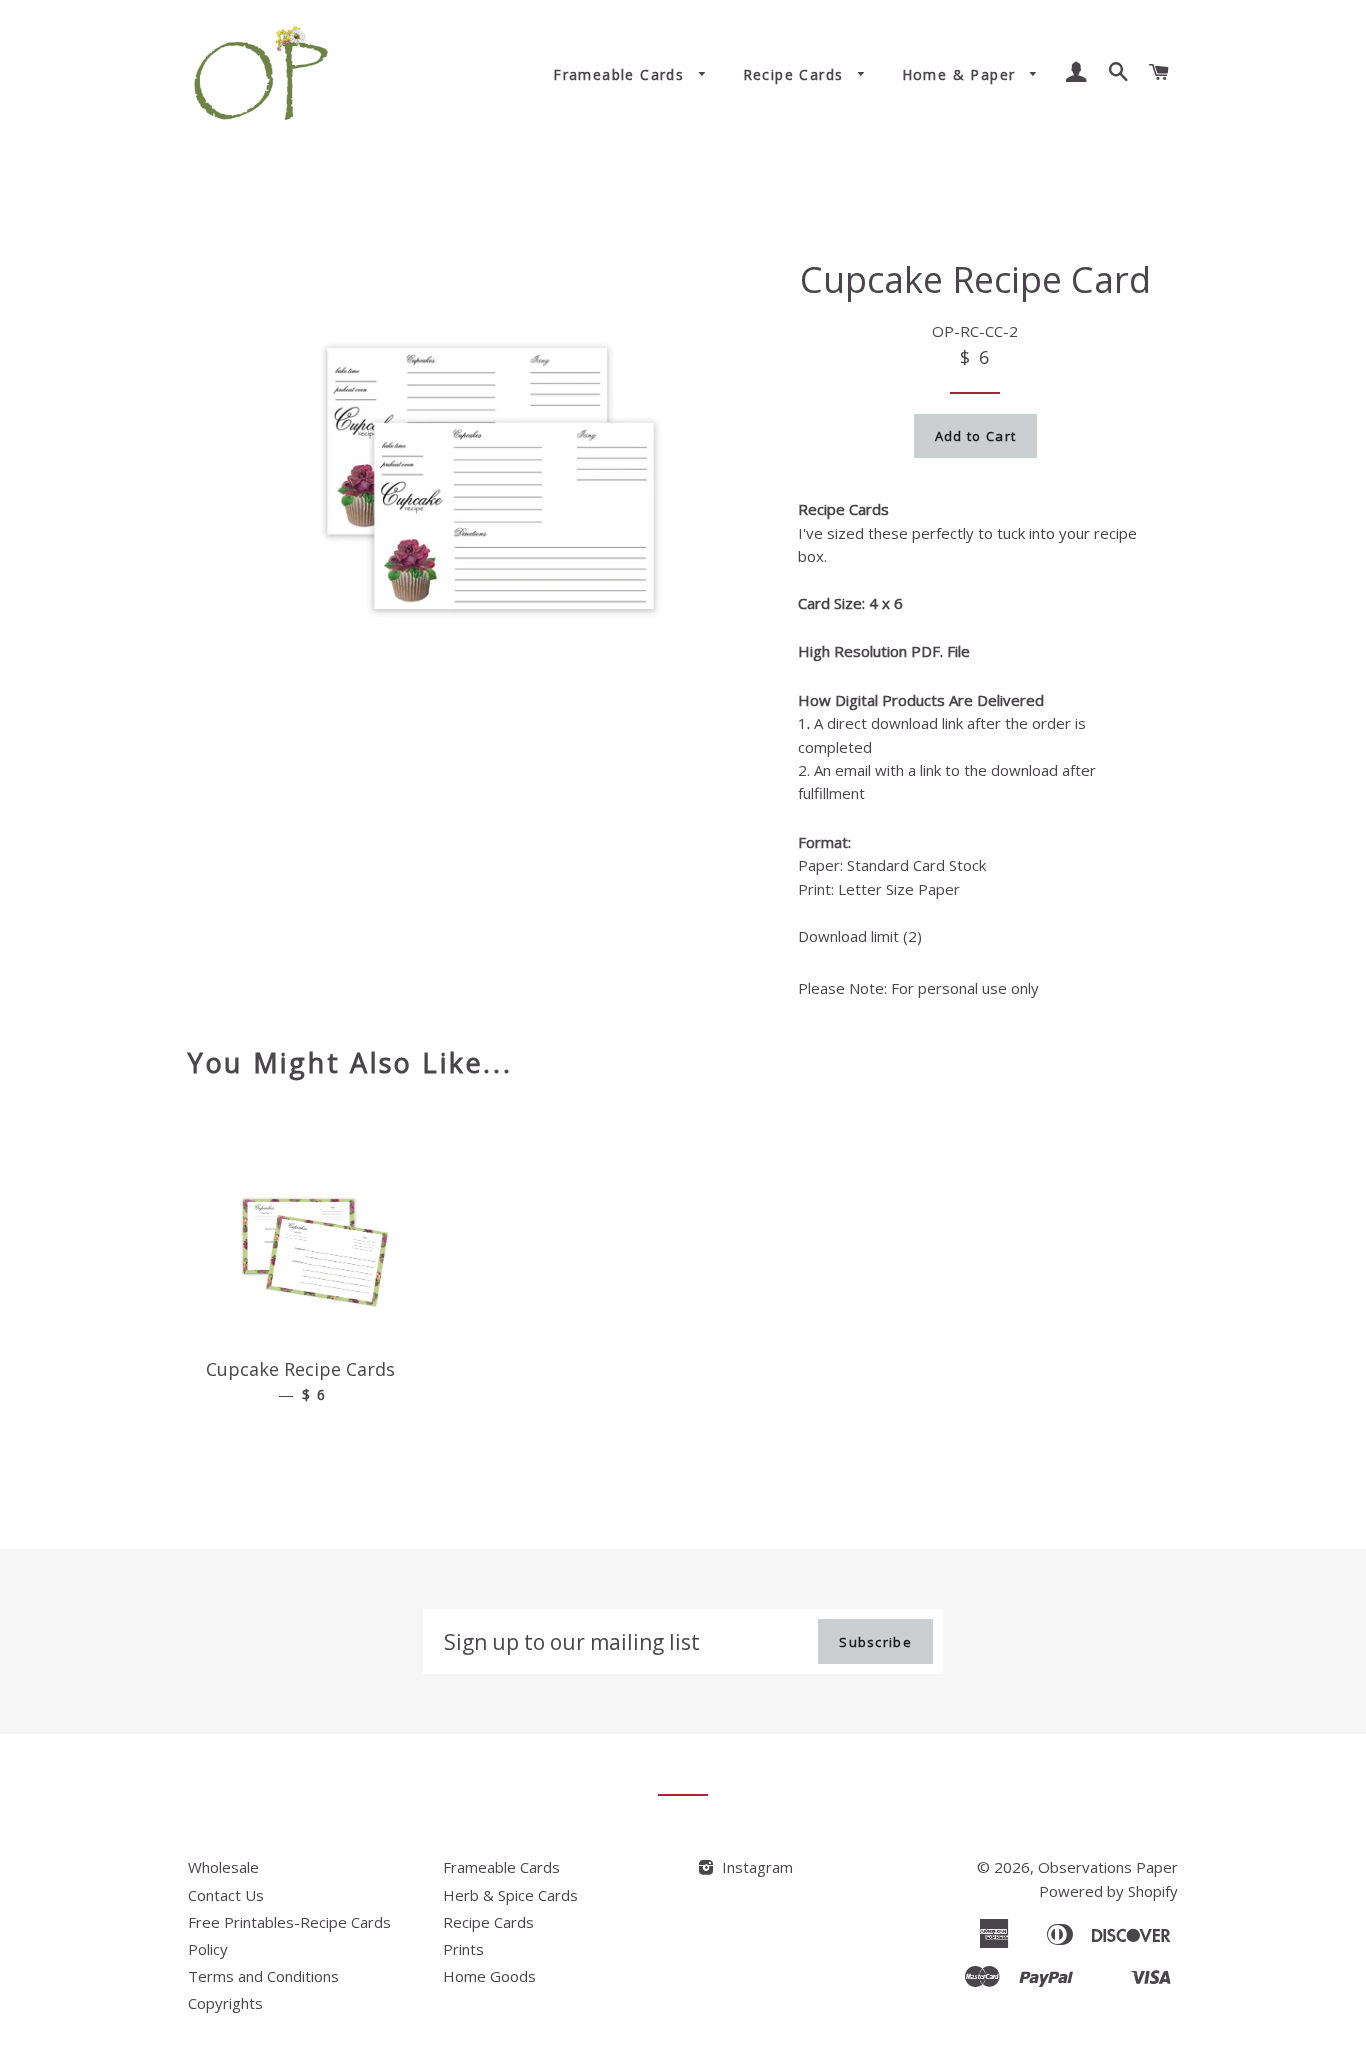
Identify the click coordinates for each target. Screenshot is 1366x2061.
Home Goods (489, 1976)
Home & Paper (961, 74)
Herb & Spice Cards (510, 1895)
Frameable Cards (621, 74)
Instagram (755, 1867)
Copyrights (225, 2003)
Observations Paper (1108, 1867)
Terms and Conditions (263, 1976)
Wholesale (223, 1867)
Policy (208, 1949)
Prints (463, 1949)
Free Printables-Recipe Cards (289, 1922)
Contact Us (226, 1895)
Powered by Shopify (1108, 1891)
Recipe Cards (796, 74)
